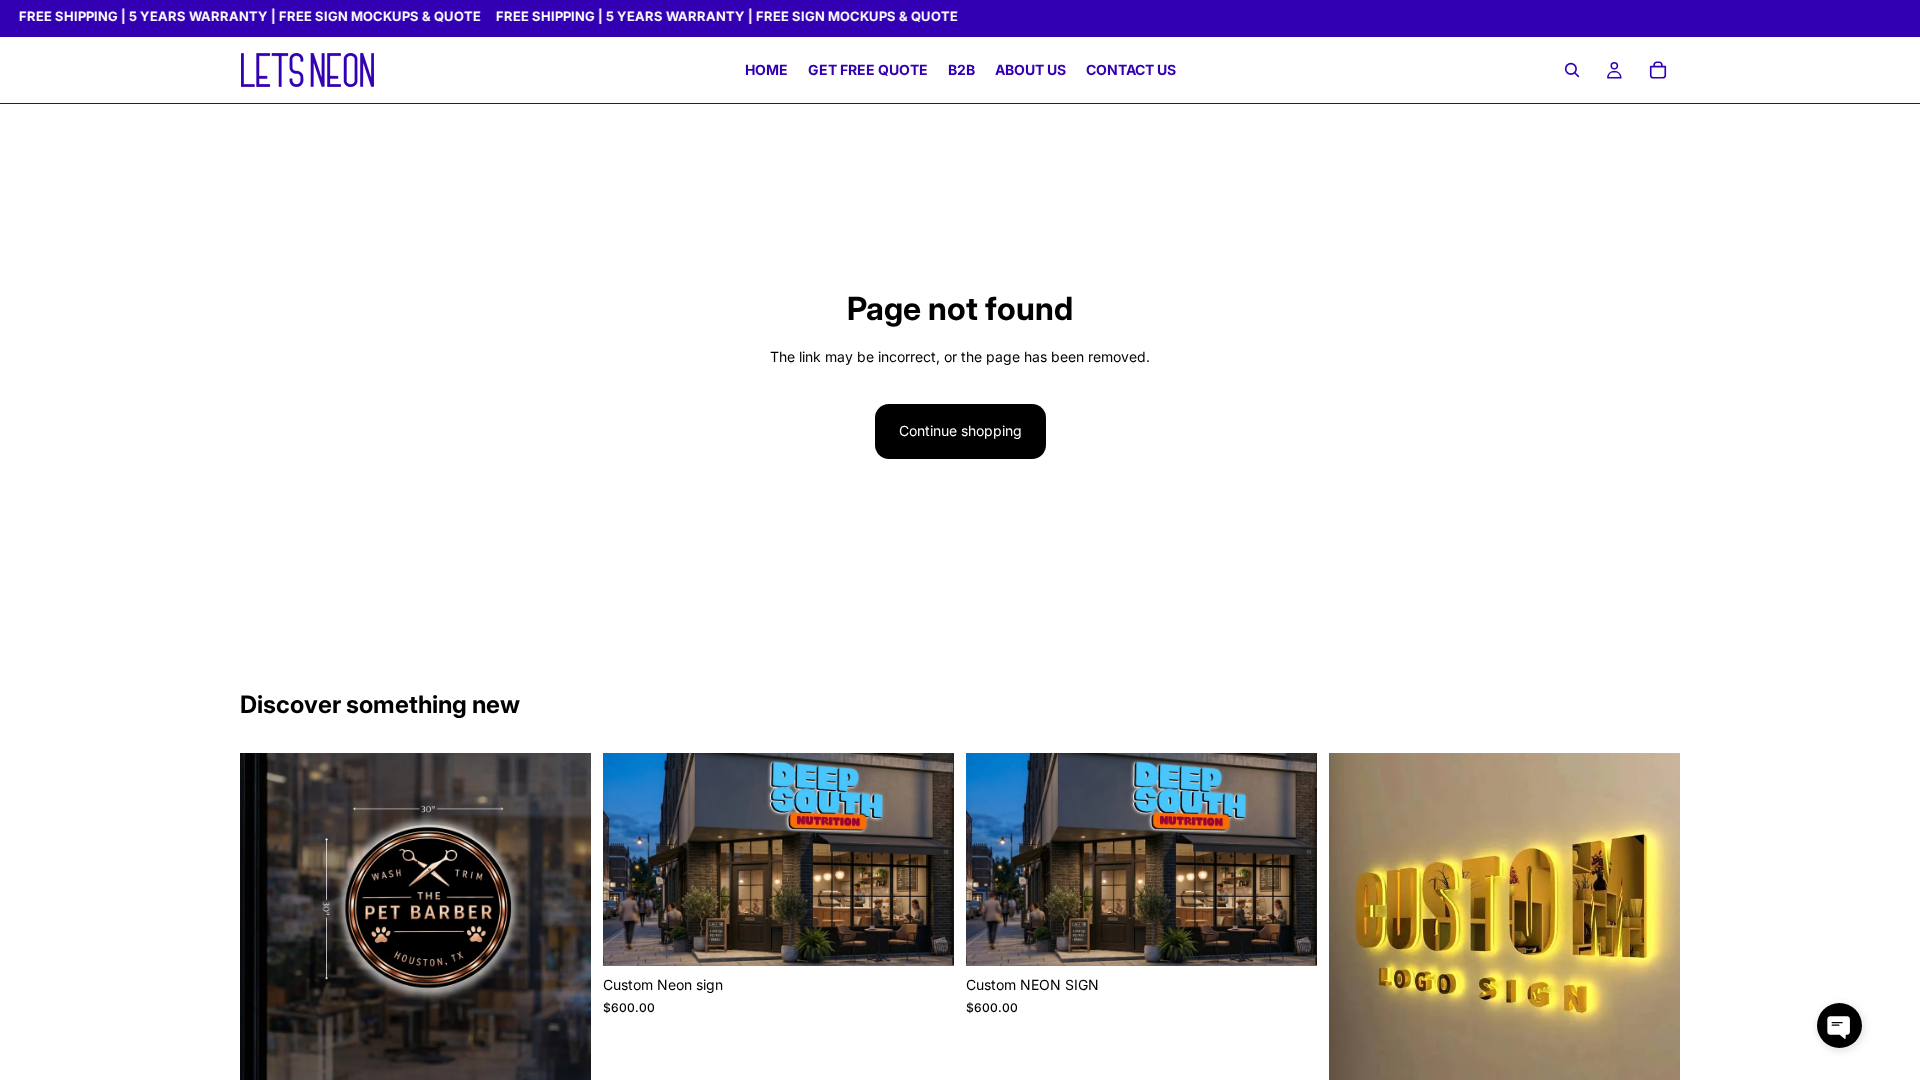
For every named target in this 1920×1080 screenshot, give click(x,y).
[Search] (1572, 71)
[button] (1839, 1025)
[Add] (923, 936)
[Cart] (1658, 71)
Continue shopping (960, 430)
